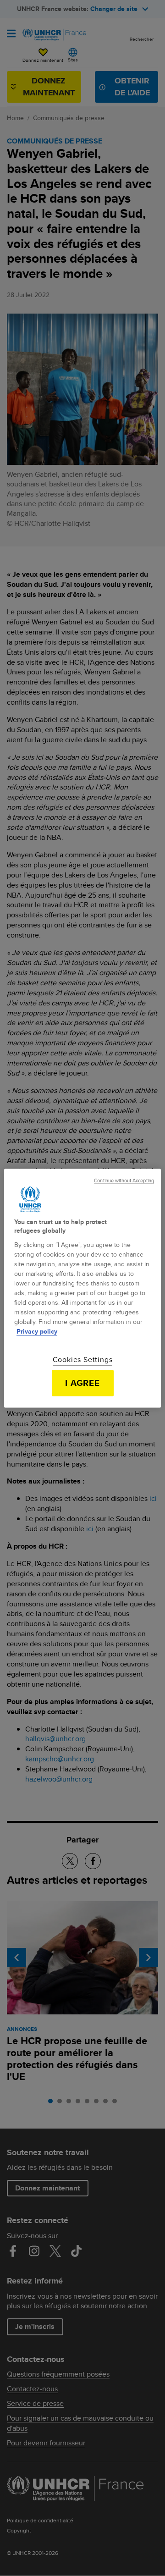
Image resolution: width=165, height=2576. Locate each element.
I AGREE (83, 1383)
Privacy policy (37, 1331)
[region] (82, 1288)
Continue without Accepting (124, 1181)
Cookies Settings (83, 1360)
